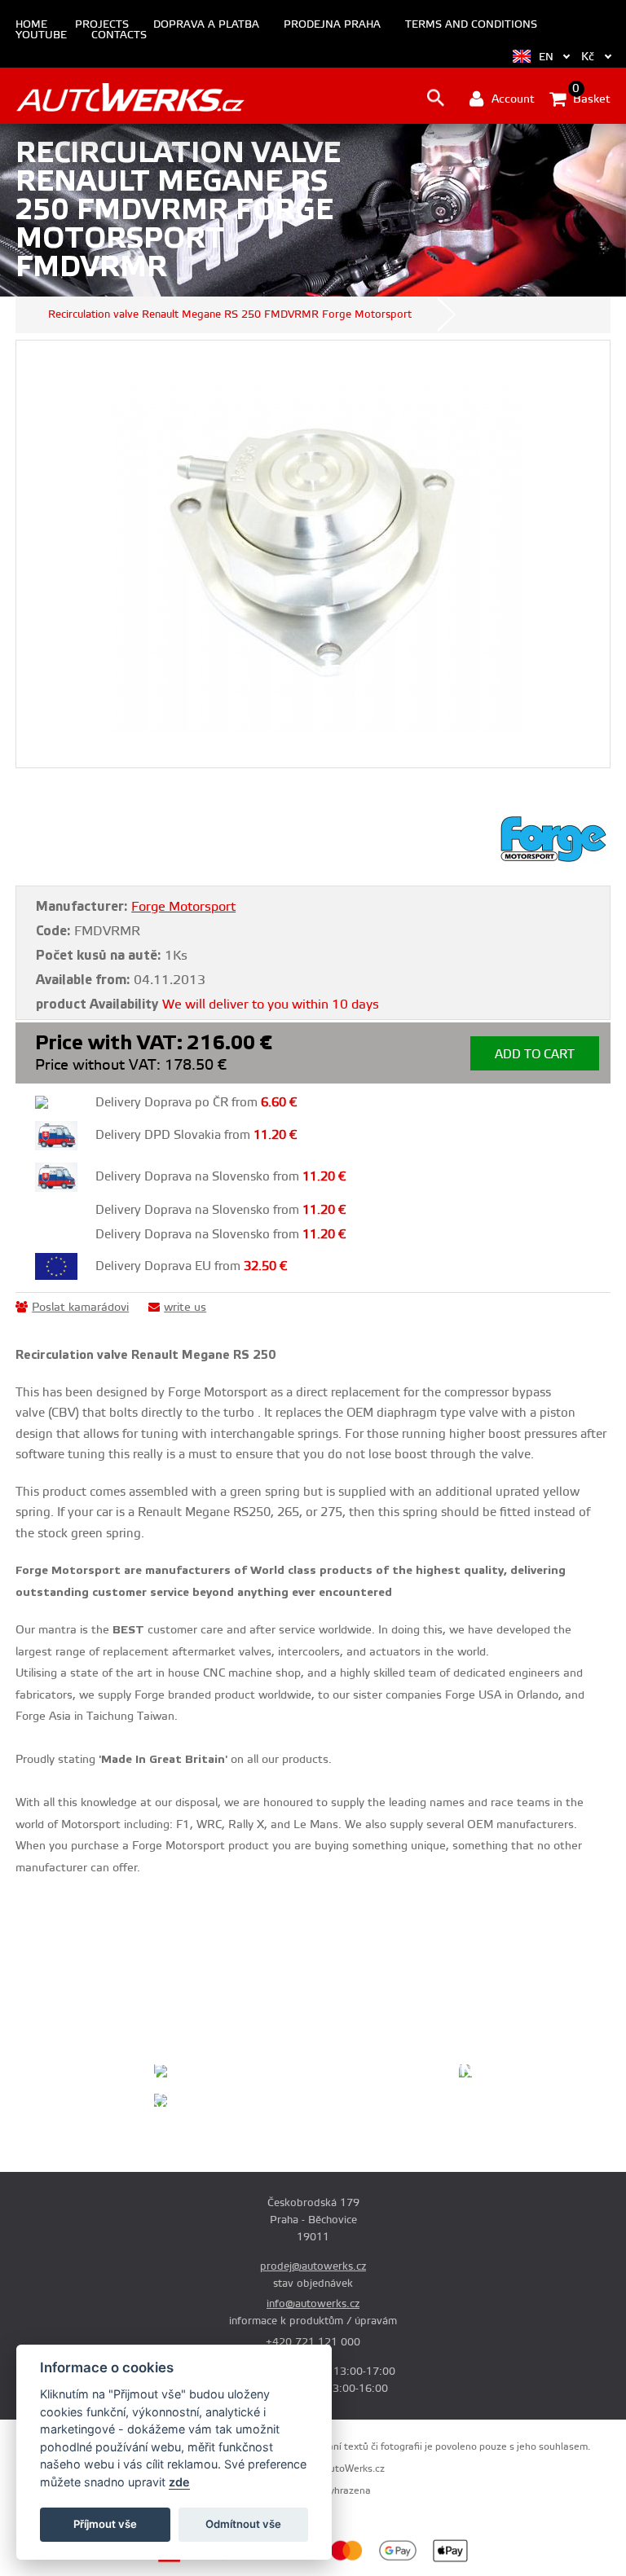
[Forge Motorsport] (553, 860)
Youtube (41, 35)
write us (185, 1308)
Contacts (119, 35)
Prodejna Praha (332, 25)
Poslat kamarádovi (80, 1308)
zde (179, 2482)
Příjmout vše (105, 2524)
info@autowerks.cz (313, 2304)
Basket (590, 98)
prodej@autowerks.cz (313, 2266)
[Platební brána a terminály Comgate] (205, 2560)
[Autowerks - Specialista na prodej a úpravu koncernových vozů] (130, 97)
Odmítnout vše (243, 2524)
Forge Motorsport (183, 907)
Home (31, 25)
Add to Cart (535, 1055)
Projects (102, 25)
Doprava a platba (206, 25)
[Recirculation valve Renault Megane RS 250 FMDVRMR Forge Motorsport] (313, 554)
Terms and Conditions (471, 25)
